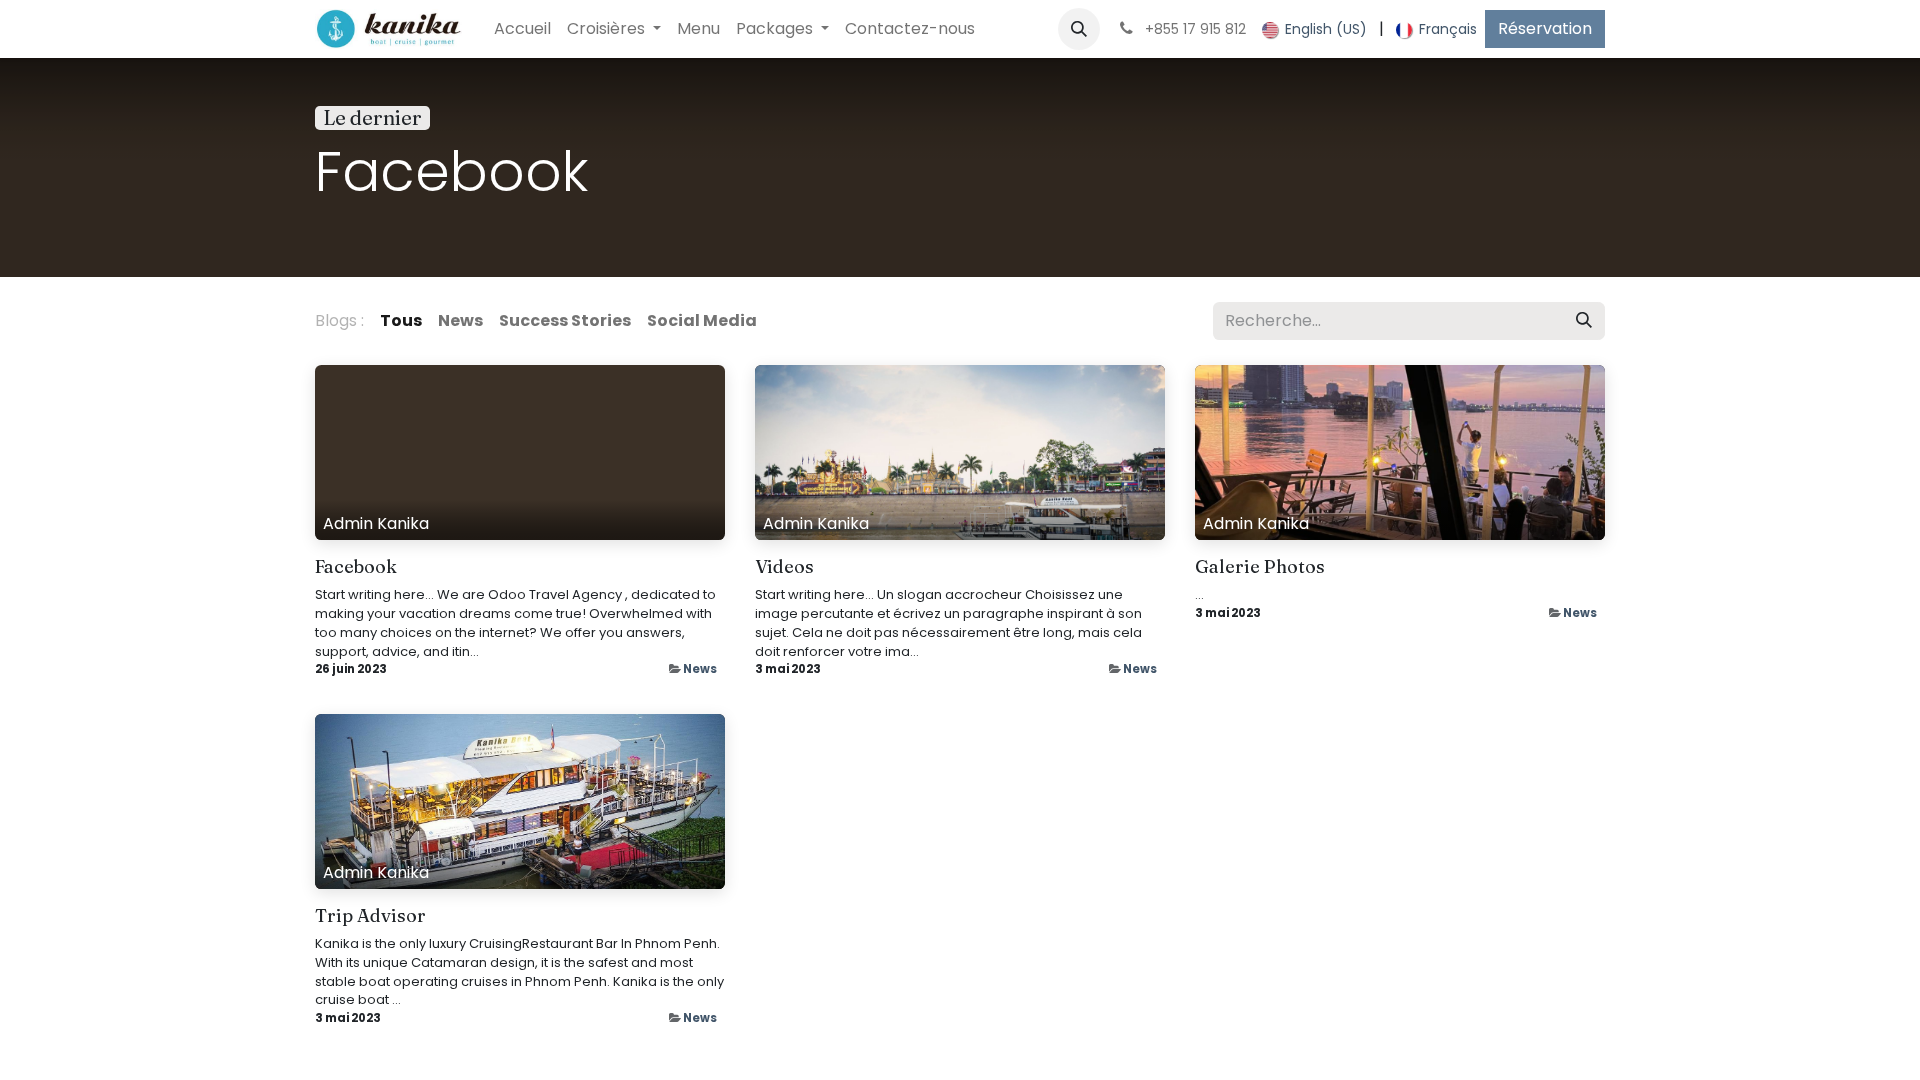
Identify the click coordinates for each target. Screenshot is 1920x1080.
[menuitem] (522, 29)
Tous (401, 320)
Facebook (356, 567)
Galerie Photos (1260, 567)
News (700, 669)
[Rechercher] (1584, 321)
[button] (1079, 29)
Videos (784, 567)
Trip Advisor (370, 916)
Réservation (1545, 28)
